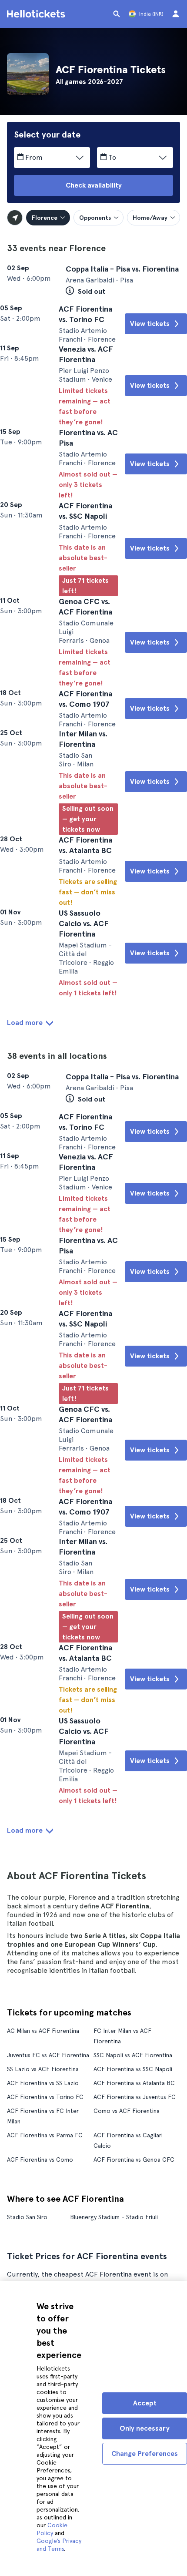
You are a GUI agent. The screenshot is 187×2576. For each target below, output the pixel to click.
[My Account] (176, 14)
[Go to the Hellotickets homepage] (37, 14)
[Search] (117, 14)
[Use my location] (15, 218)
